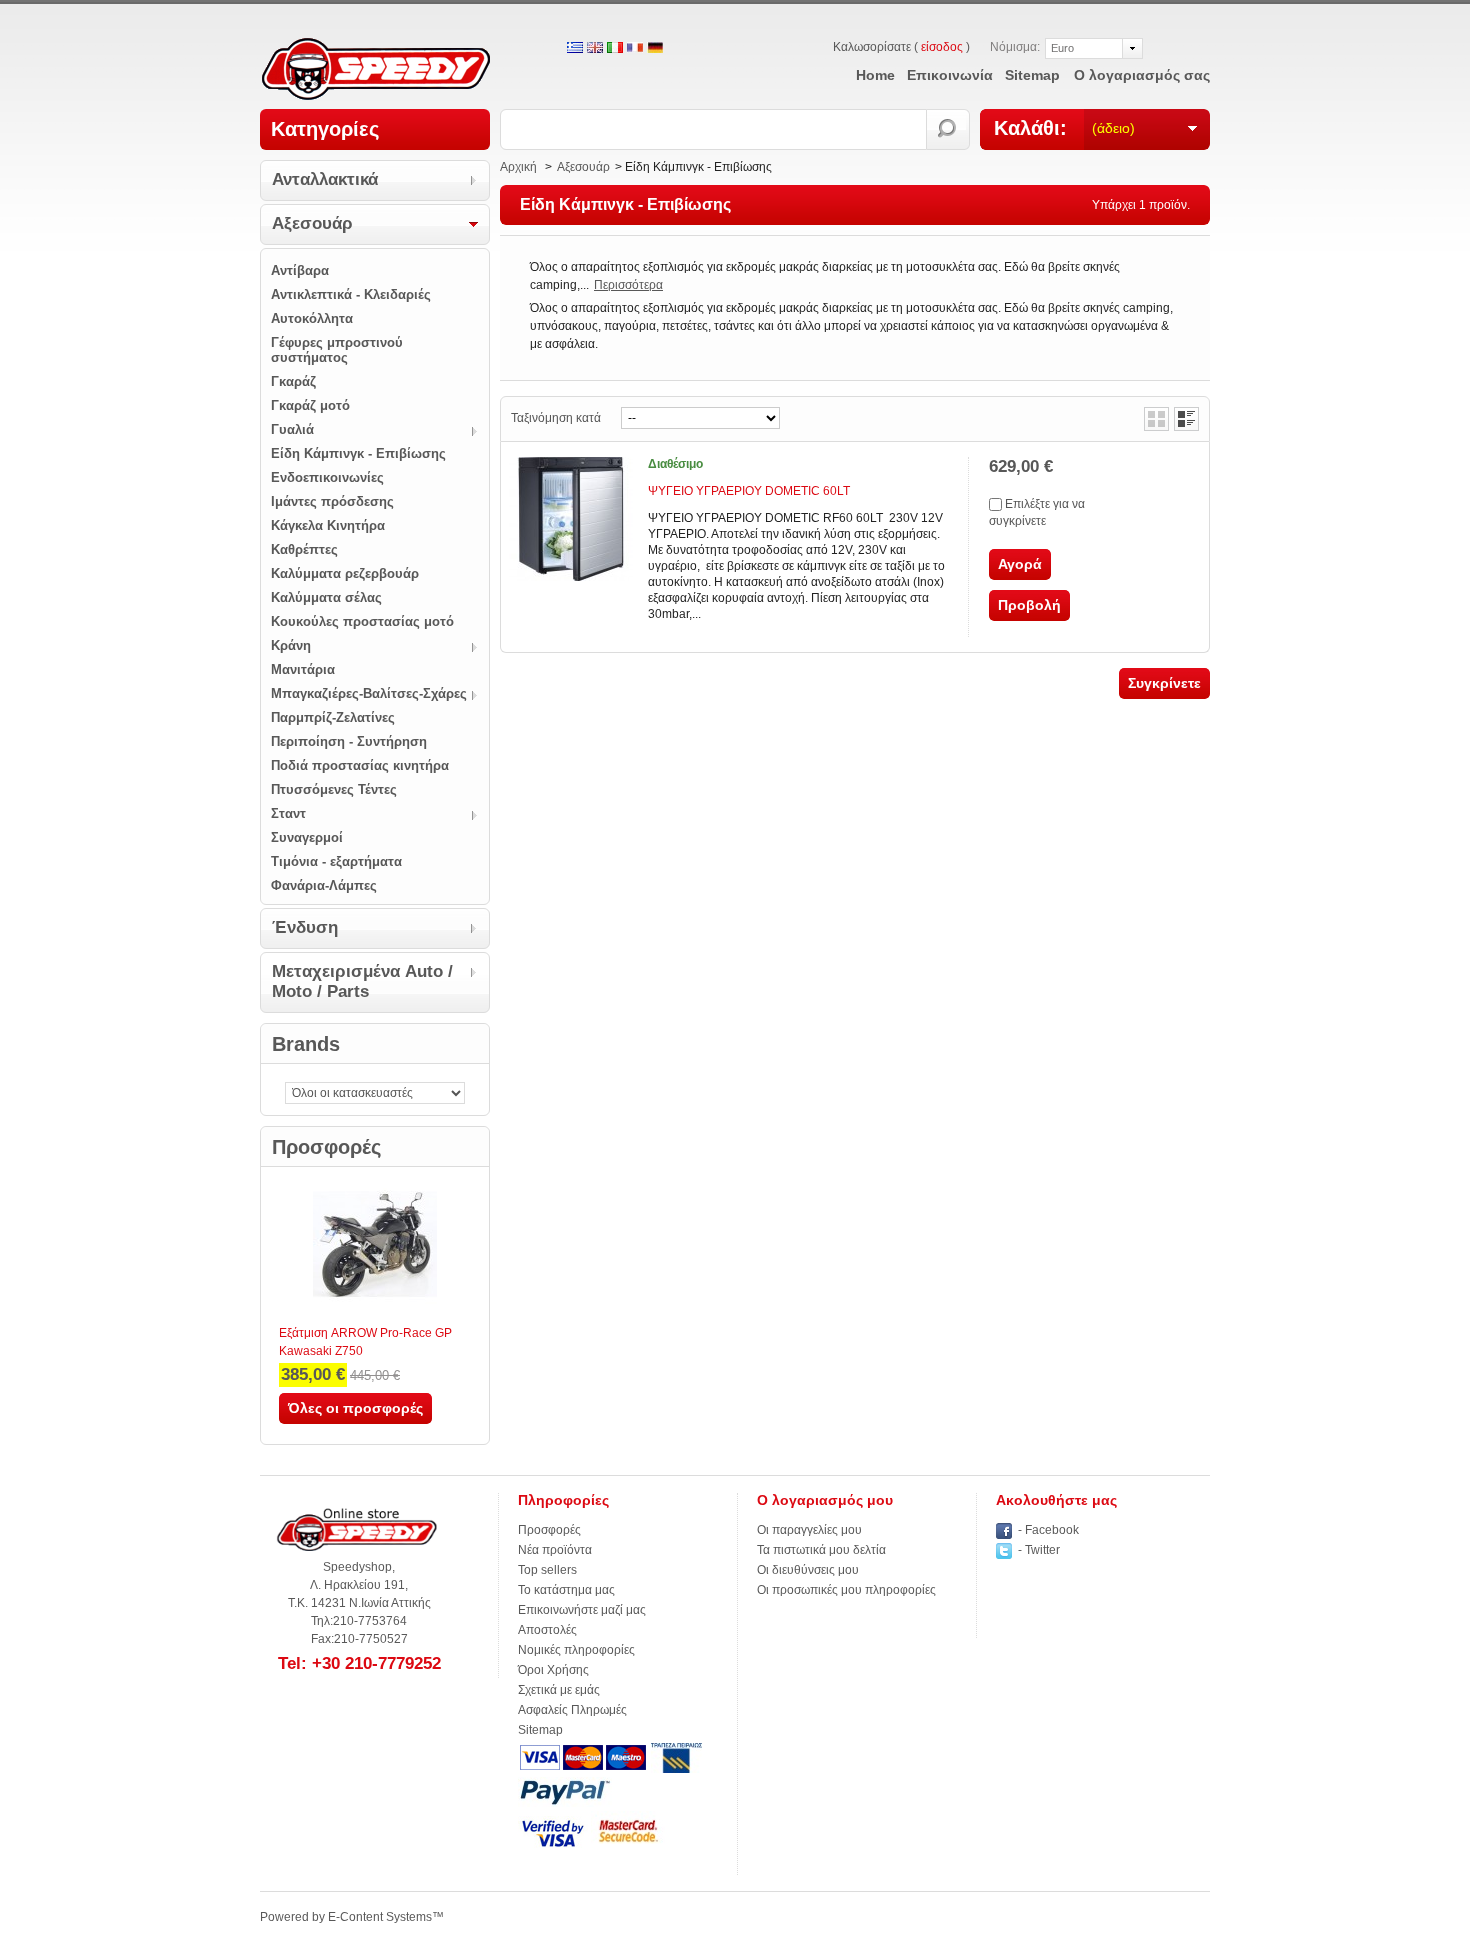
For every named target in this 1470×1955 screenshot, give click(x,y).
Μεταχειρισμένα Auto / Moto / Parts (362, 981)
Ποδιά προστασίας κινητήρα (360, 765)
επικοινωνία (950, 75)
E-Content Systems (380, 1917)
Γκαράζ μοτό (310, 405)
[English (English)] (595, 49)
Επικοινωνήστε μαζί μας (582, 1610)
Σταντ (288, 813)
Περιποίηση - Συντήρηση (349, 741)
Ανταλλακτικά (325, 179)
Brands (306, 1044)
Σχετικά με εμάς (559, 1690)
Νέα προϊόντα (555, 1550)
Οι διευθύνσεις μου (808, 1570)
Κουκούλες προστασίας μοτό (362, 621)
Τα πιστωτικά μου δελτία (821, 1550)
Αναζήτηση (948, 129)
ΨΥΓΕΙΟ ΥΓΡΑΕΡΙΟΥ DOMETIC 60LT (749, 491)
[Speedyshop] (376, 70)
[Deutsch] (655, 49)
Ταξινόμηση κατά (556, 418)
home (875, 75)
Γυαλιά (292, 429)
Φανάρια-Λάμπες (324, 885)
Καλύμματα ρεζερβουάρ (345, 573)
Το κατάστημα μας (566, 1590)
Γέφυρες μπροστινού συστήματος (337, 350)
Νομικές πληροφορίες (576, 1650)
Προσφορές (326, 1147)
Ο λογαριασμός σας (1142, 75)
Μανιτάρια (303, 669)
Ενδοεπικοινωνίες (327, 477)
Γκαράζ (293, 381)
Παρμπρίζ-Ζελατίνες (333, 717)
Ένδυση (305, 927)
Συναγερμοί (307, 837)
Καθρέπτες (304, 549)
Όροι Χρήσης (553, 1670)
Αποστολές (547, 1630)
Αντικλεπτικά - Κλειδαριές (351, 294)
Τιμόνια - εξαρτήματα (336, 861)
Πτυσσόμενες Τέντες (334, 789)
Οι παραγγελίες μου (809, 1530)
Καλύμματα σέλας (326, 597)
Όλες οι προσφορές (355, 1408)
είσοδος (942, 47)
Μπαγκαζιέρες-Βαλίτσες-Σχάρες (369, 693)
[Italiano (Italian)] (615, 49)
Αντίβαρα (300, 270)
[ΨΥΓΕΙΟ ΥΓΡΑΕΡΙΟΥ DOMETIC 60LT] (571, 519)
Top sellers (547, 1570)
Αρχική (518, 167)
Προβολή (1029, 605)
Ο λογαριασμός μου (825, 1500)
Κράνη (291, 645)
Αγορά (1020, 564)
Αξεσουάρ (312, 223)
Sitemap (540, 1730)
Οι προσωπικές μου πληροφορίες (846, 1590)
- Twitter (1039, 1550)
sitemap (1032, 75)
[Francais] (635, 49)
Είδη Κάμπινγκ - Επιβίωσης (358, 453)
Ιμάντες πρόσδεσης (332, 501)
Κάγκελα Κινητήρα (328, 525)
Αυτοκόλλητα (312, 318)
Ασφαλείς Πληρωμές (572, 1710)
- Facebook (1048, 1530)
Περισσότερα (628, 285)
